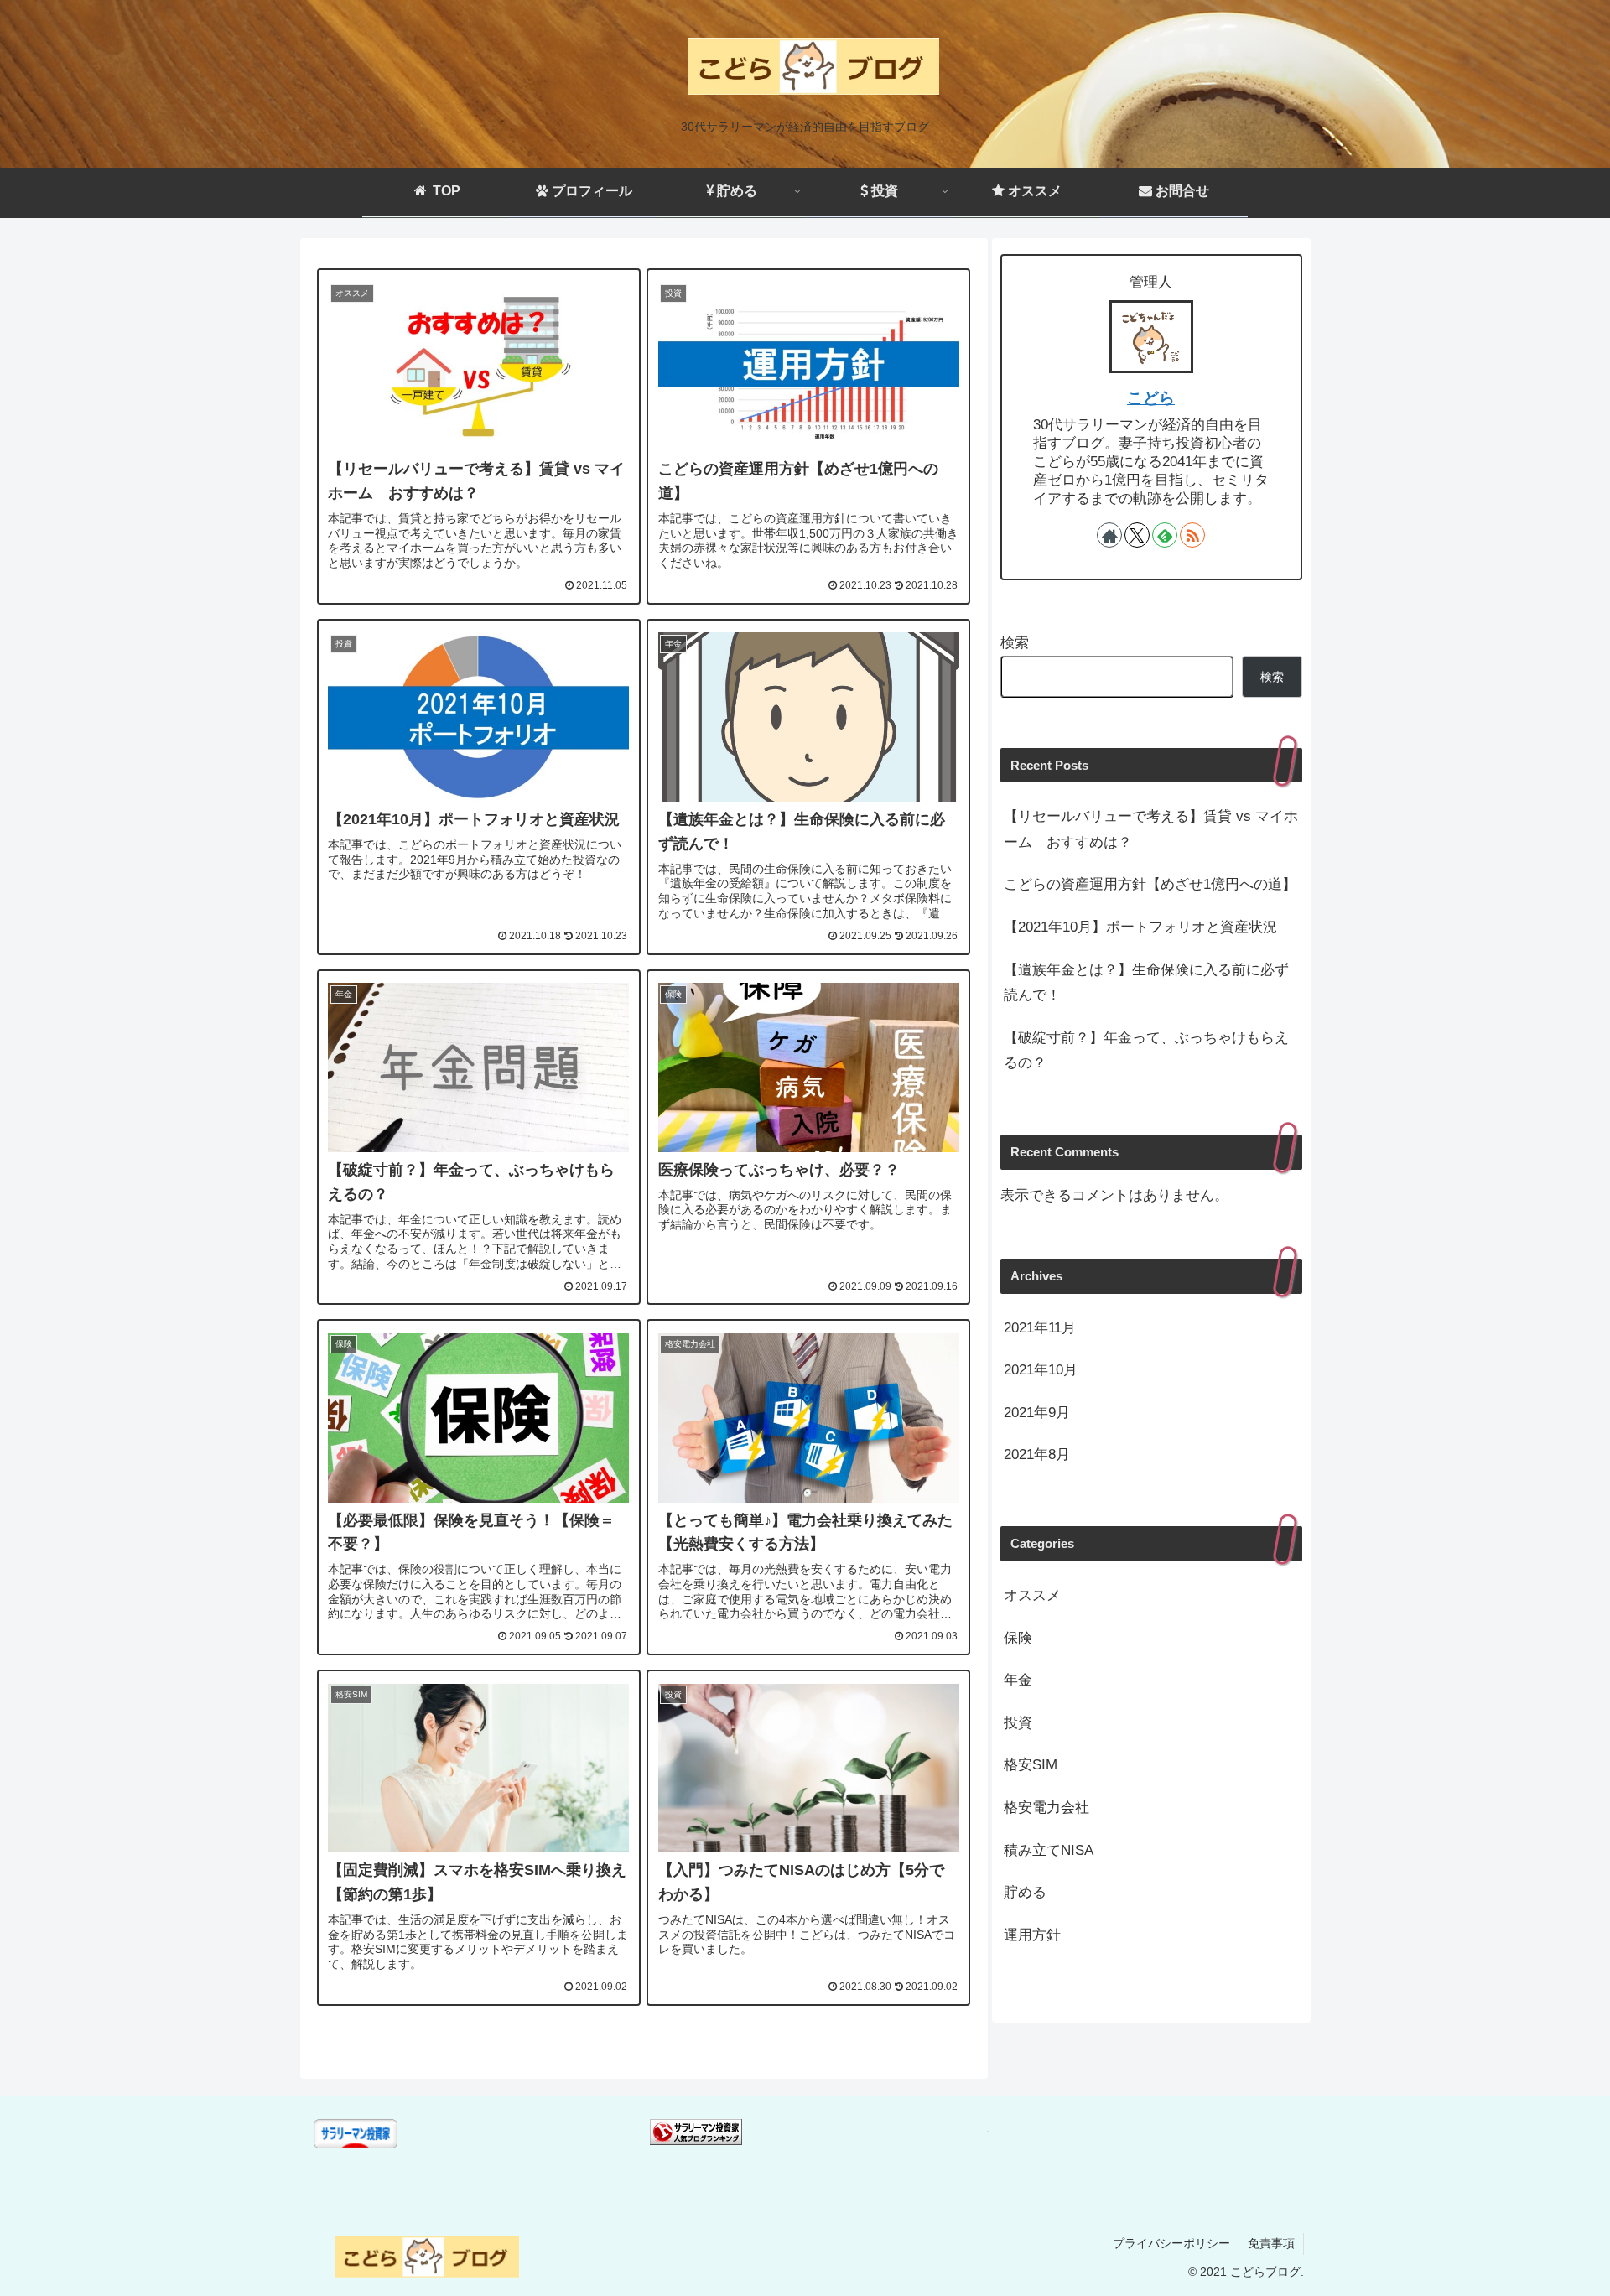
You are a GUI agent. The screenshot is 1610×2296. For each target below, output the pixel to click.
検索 (1015, 643)
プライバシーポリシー (1171, 2243)
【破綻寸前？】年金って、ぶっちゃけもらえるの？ (1146, 1051)
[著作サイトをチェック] (1109, 535)
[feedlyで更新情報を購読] (1165, 535)
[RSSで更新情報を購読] (1192, 535)
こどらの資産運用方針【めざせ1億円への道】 (1150, 884)
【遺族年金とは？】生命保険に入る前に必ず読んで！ (1146, 983)
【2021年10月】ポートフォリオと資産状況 (1140, 927)
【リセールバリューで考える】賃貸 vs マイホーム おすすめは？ (1151, 829)
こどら (1151, 398)
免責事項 (1271, 2243)
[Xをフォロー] (1137, 535)
